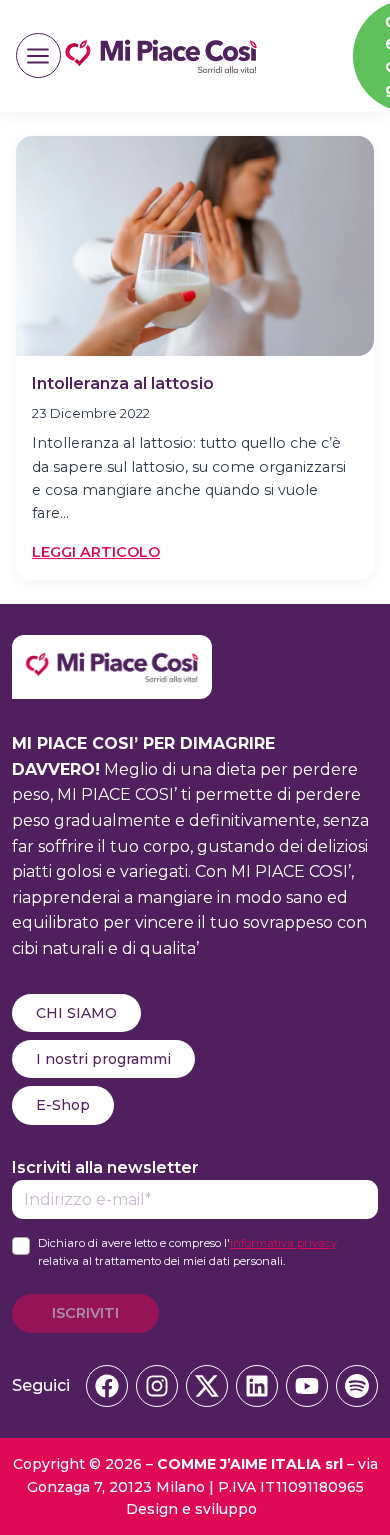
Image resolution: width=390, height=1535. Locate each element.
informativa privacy (283, 1243)
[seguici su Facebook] (107, 1386)
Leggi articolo (96, 553)
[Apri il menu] (38, 55)
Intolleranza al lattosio (123, 383)
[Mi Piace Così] (112, 647)
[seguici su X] (207, 1386)
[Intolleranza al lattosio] (195, 246)
